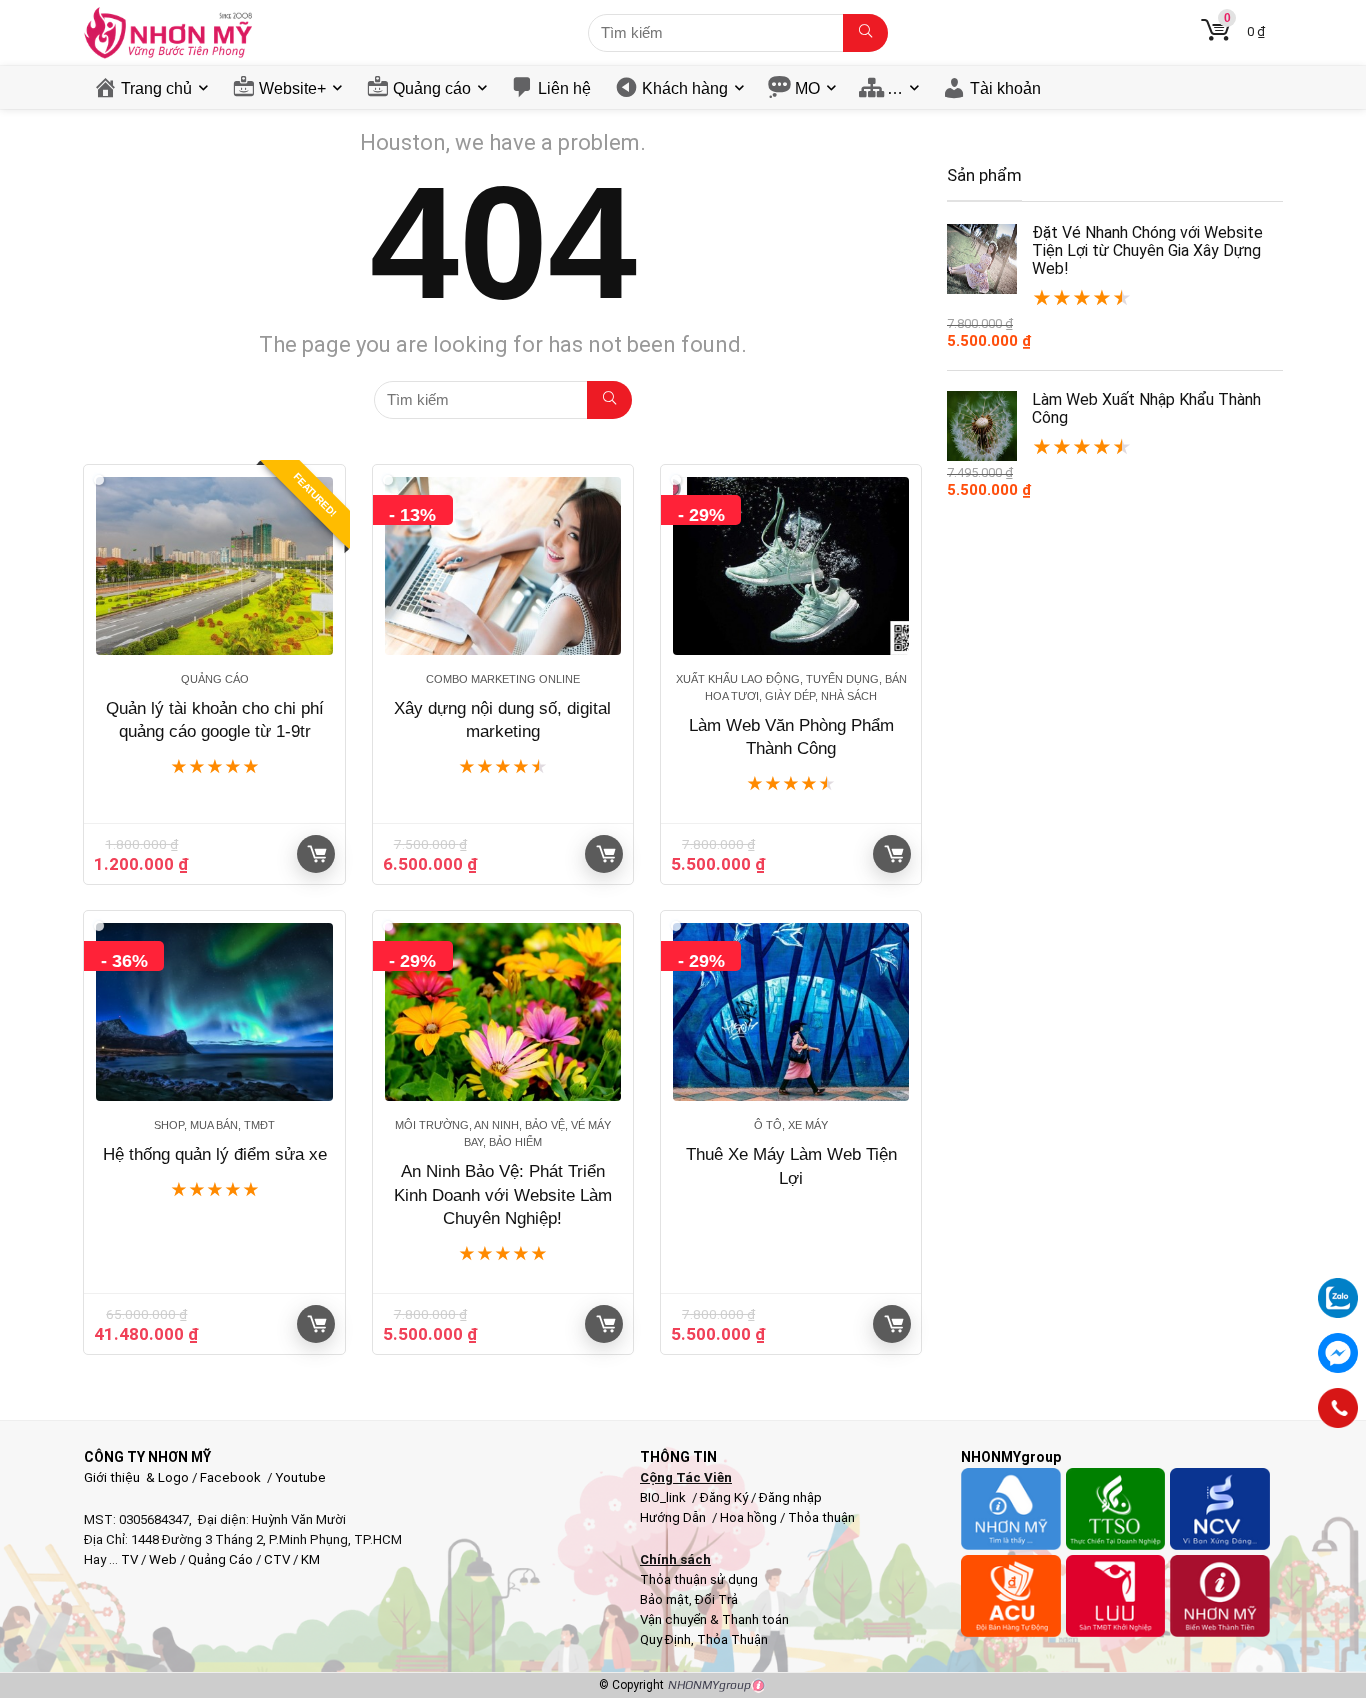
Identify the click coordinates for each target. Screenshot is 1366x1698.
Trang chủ (156, 88)
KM (310, 1559)
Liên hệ (564, 88)
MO (807, 88)
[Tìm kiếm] (865, 33)
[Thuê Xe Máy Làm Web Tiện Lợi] (791, 1012)
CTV (277, 1559)
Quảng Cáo (220, 1559)
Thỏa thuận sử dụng (699, 1579)
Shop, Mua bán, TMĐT (214, 1125)
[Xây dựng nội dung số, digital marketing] (503, 566)
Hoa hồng (748, 1517)
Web (163, 1559)
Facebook (230, 1477)
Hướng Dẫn (674, 1517)
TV (128, 1559)
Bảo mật (664, 1599)
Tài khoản (1005, 88)
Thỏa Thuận (731, 1639)
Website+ (292, 88)
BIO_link (664, 1497)
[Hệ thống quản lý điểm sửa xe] (214, 1012)
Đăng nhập (790, 1497)
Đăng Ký (725, 1497)
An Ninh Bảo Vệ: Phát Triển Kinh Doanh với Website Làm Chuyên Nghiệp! (503, 1195)
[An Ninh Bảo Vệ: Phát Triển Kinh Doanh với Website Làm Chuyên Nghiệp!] (503, 1012)
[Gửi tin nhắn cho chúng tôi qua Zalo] (1338, 1287)
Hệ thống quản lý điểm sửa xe (215, 1154)
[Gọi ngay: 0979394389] (1338, 1408)
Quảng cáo (432, 88)
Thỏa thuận (820, 1517)
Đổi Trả (716, 1599)
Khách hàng (685, 88)
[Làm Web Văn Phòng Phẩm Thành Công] (791, 566)
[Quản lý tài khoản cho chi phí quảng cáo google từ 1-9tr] (214, 566)
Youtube (300, 1477)
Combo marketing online (503, 679)
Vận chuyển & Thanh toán (714, 1619)
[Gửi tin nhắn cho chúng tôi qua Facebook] (1338, 1353)
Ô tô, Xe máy (791, 1125)
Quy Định (665, 1639)
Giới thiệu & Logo (136, 1477)
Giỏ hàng (316, 854)
